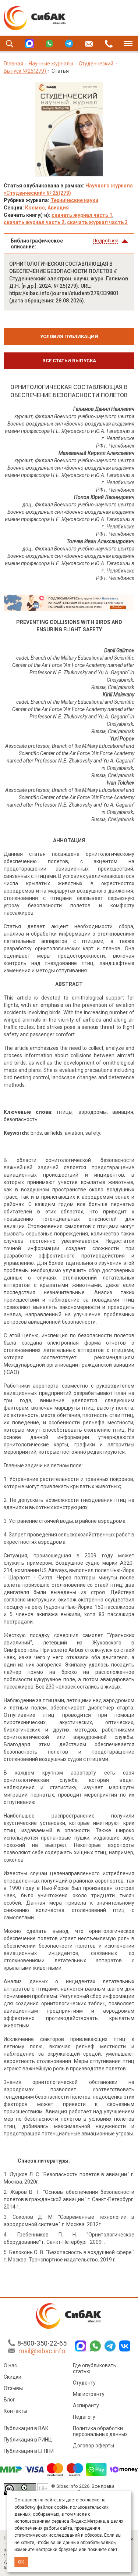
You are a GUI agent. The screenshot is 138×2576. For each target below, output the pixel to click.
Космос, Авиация (47, 208)
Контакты (15, 2411)
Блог (9, 2400)
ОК (21, 2562)
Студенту (84, 2383)
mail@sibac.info (42, 2351)
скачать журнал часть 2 (34, 222)
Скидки (13, 2377)
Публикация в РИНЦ (28, 2440)
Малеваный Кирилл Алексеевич (96, 453)
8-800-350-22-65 (42, 2343)
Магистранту (89, 2394)
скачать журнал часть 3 (97, 222)
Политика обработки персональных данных (100, 2431)
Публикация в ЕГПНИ (29, 2451)
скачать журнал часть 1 (82, 215)
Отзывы (13, 2388)
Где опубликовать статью (95, 2368)
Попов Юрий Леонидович (104, 497)
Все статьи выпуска (69, 361)
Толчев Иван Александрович (100, 541)
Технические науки (74, 200)
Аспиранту (86, 2405)
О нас (10, 2365)
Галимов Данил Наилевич (104, 409)
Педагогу (84, 2417)
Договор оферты (93, 2446)
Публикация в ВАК (26, 2428)
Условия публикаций (69, 336)
